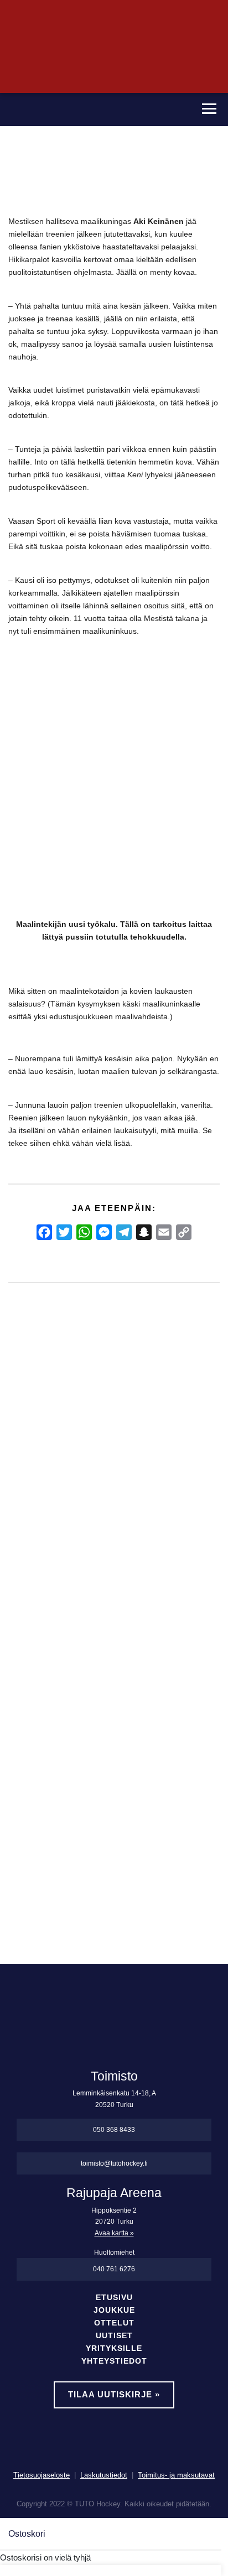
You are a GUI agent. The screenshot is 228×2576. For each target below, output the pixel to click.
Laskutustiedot (104, 2475)
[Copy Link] (184, 1232)
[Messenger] (104, 1232)
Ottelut (114, 2323)
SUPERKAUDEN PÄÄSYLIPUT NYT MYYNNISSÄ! (27, 1538)
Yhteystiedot (114, 2361)
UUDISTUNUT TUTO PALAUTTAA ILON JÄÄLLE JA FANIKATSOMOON (138, 1576)
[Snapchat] (144, 1232)
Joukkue (114, 2310)
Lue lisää (35, 1841)
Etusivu (114, 2298)
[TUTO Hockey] (93, 109)
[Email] (164, 1232)
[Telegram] (124, 1232)
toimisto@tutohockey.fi (114, 2163)
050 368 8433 (114, 2130)
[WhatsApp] (84, 1232)
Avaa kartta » (114, 2233)
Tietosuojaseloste (42, 2475)
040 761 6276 (114, 2269)
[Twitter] (64, 1232)
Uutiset (114, 2336)
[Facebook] (44, 1232)
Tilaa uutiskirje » (114, 2394)
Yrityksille (114, 2348)
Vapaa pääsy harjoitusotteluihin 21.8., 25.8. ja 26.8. (82, 1538)
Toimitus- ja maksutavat (176, 2475)
